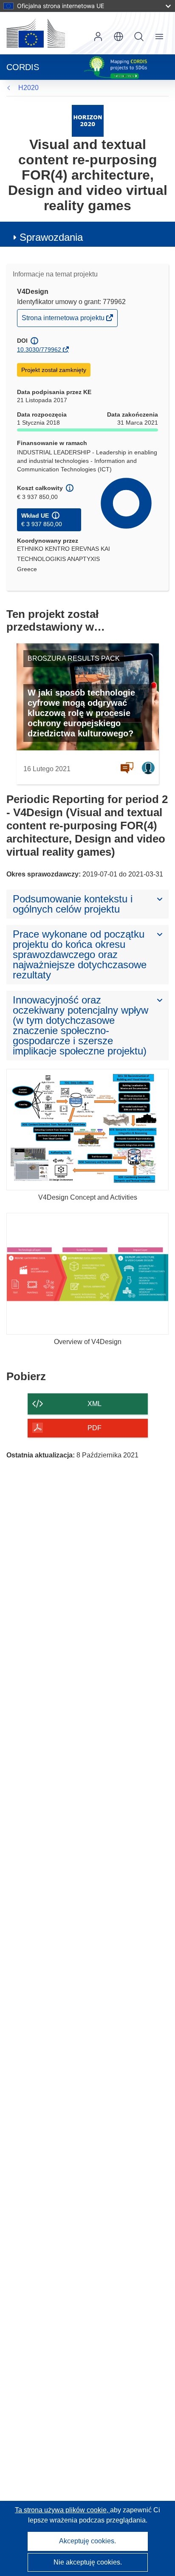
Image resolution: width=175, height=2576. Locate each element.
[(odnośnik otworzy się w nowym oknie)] (36, 33)
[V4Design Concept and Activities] (87, 1130)
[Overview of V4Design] (87, 1274)
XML (95, 1404)
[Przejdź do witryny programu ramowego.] (88, 120)
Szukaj (139, 37)
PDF (95, 1428)
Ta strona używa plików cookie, (62, 2510)
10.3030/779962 (39, 349)
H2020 (28, 88)
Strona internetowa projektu (64, 320)
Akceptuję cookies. (87, 2541)
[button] (119, 37)
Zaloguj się (98, 37)
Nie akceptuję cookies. (88, 2562)
